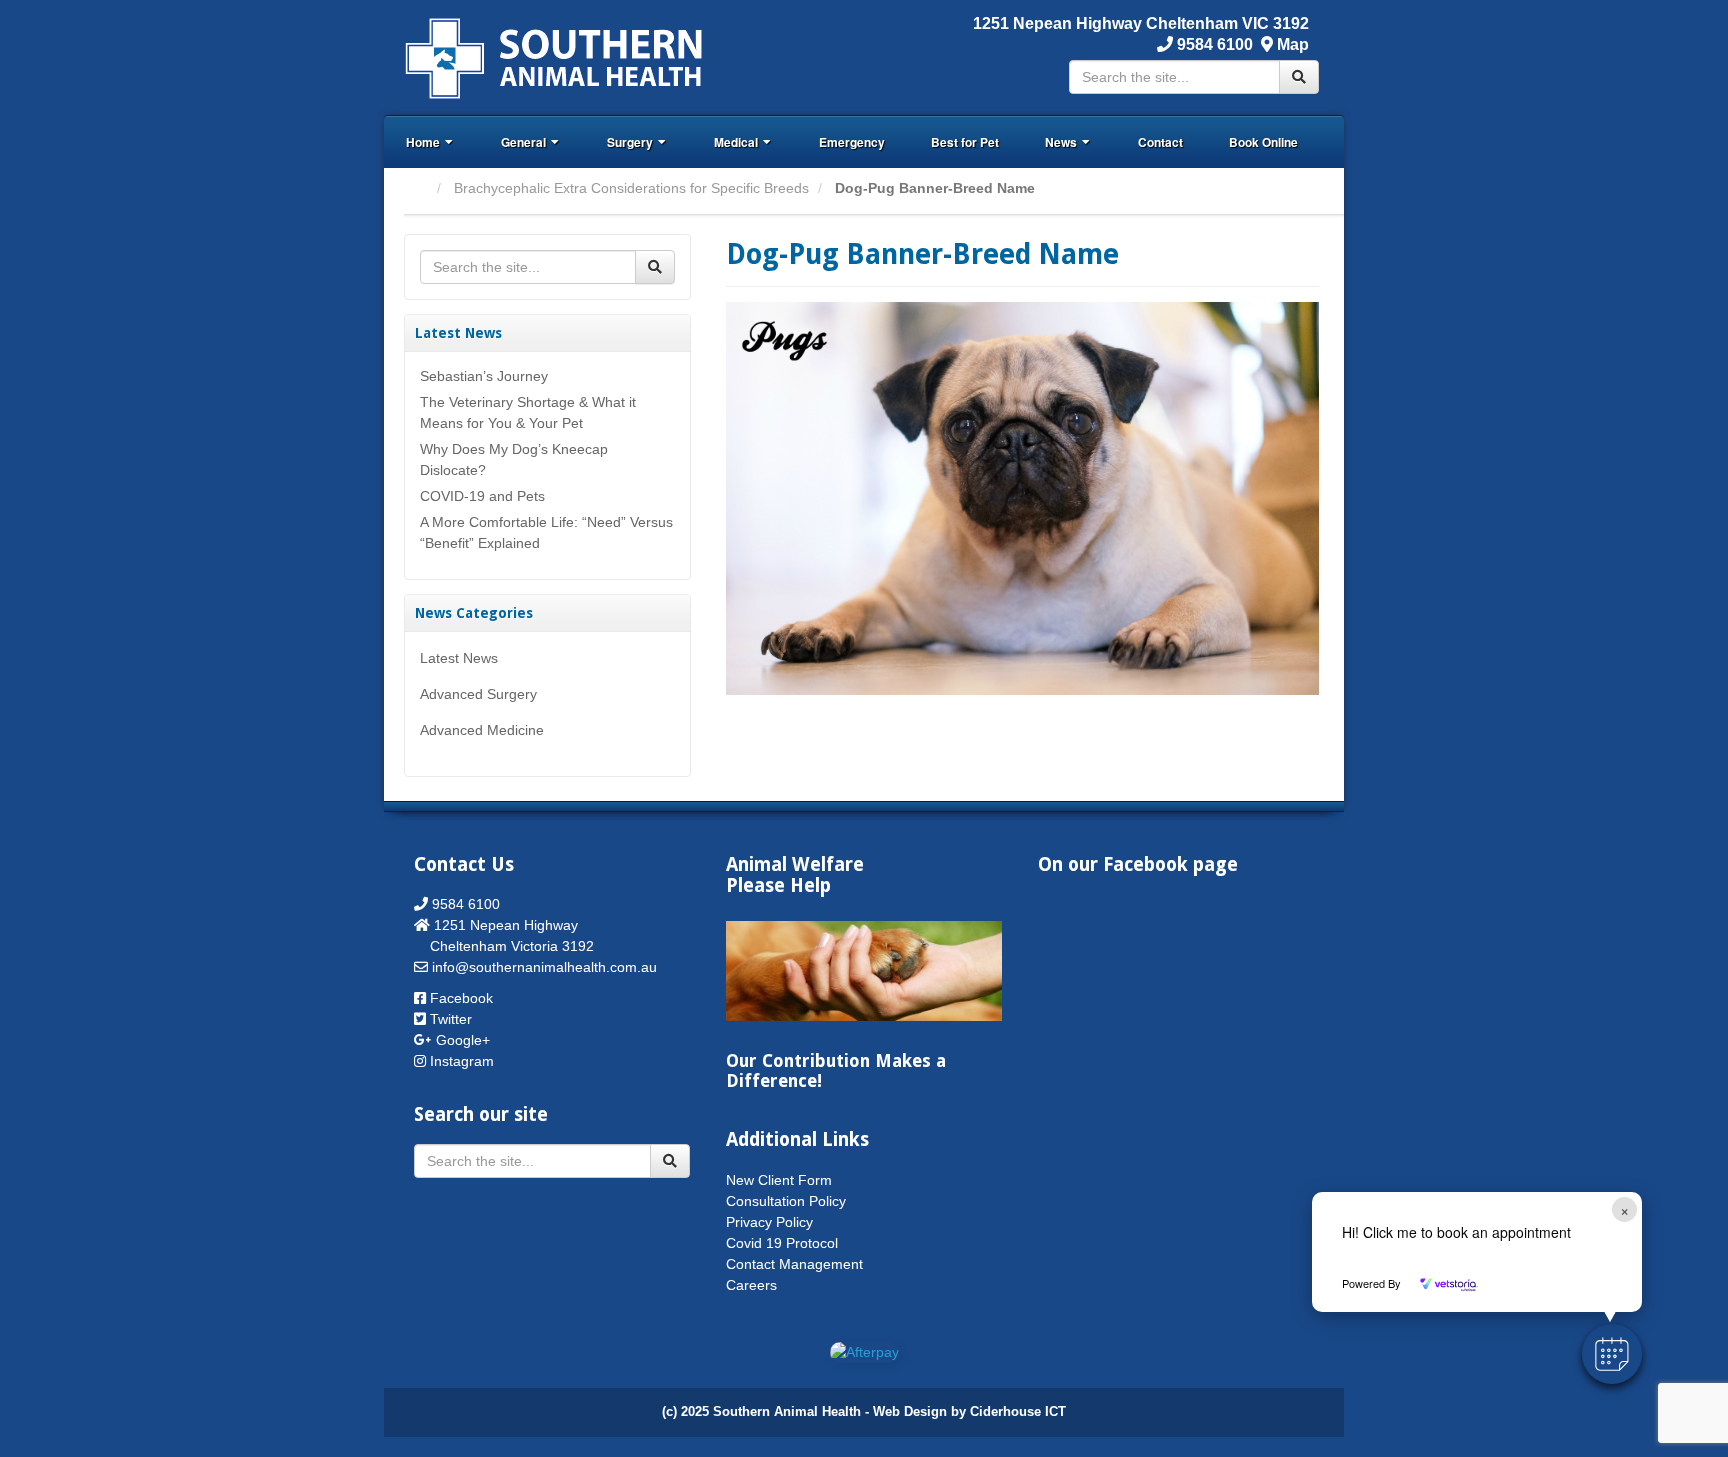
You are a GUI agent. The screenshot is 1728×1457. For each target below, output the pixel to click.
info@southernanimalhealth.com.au (544, 967)
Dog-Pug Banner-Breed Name (922, 254)
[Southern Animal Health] (554, 56)
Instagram (462, 1061)
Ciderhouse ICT (1018, 1412)
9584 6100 (1213, 44)
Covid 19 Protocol (782, 1243)
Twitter (451, 1019)
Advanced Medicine (482, 730)
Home (423, 142)
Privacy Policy (769, 1222)
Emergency (852, 142)
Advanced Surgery (478, 694)
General (523, 142)
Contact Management (794, 1264)
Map (1293, 44)
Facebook (461, 998)
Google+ (463, 1040)
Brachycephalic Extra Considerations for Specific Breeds (631, 188)
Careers (751, 1285)
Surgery (630, 142)
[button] (1612, 1354)
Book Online (1263, 142)
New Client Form (779, 1180)
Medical (736, 142)
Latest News (459, 658)
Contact (1160, 142)
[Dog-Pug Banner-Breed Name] (1022, 497)
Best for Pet (965, 142)
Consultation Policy (786, 1201)
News (1061, 142)
